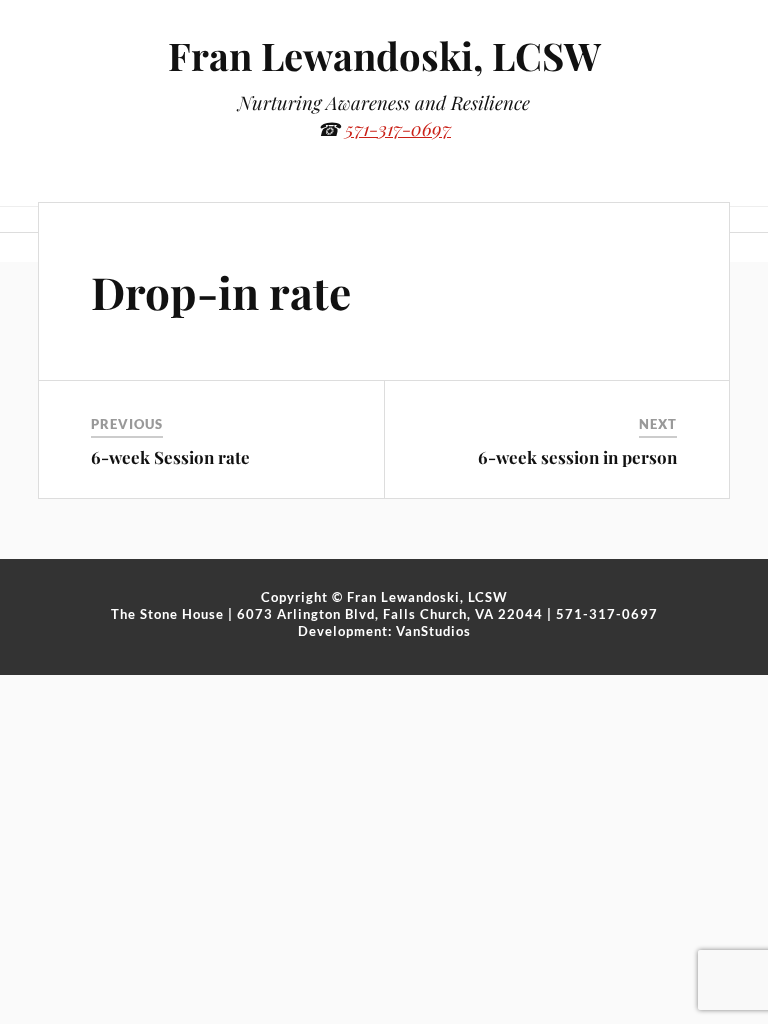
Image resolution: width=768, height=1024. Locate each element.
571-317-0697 (398, 128)
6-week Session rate (170, 457)
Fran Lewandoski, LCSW (384, 55)
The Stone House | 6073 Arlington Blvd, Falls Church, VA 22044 (327, 614)
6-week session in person (577, 457)
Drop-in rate (221, 291)
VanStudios (433, 631)
